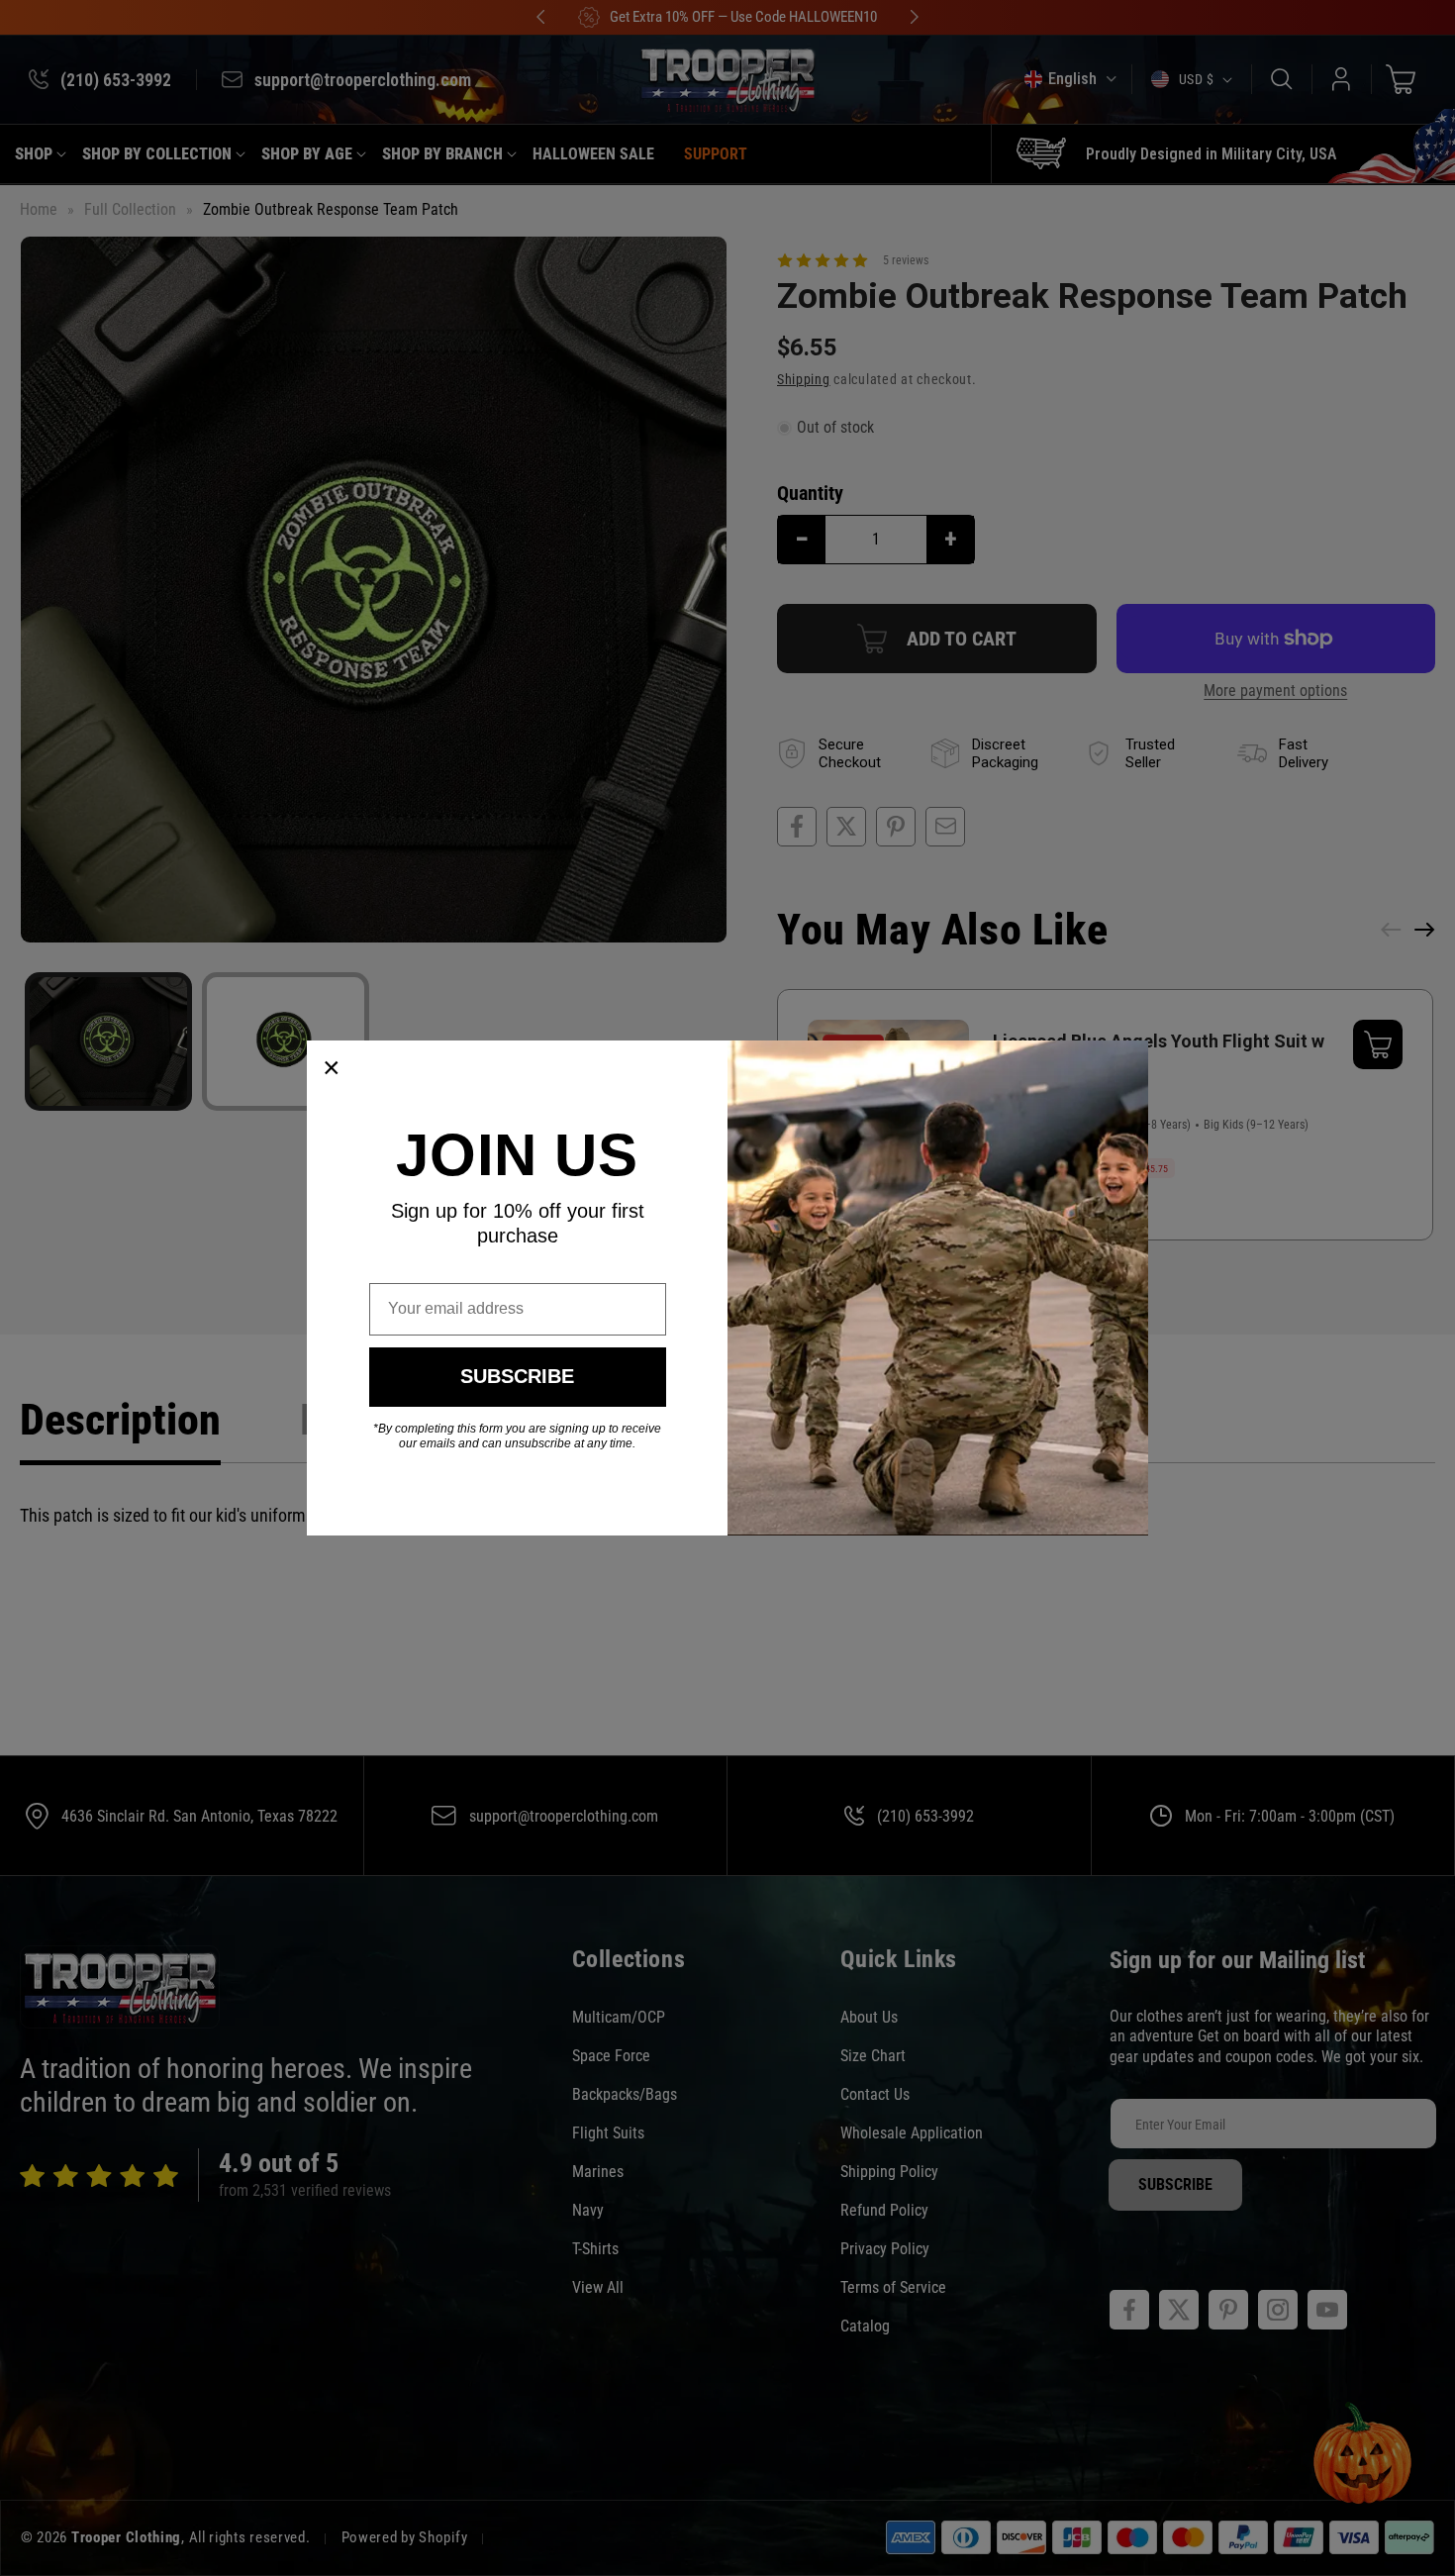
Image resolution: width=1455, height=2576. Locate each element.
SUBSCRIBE (517, 1376)
